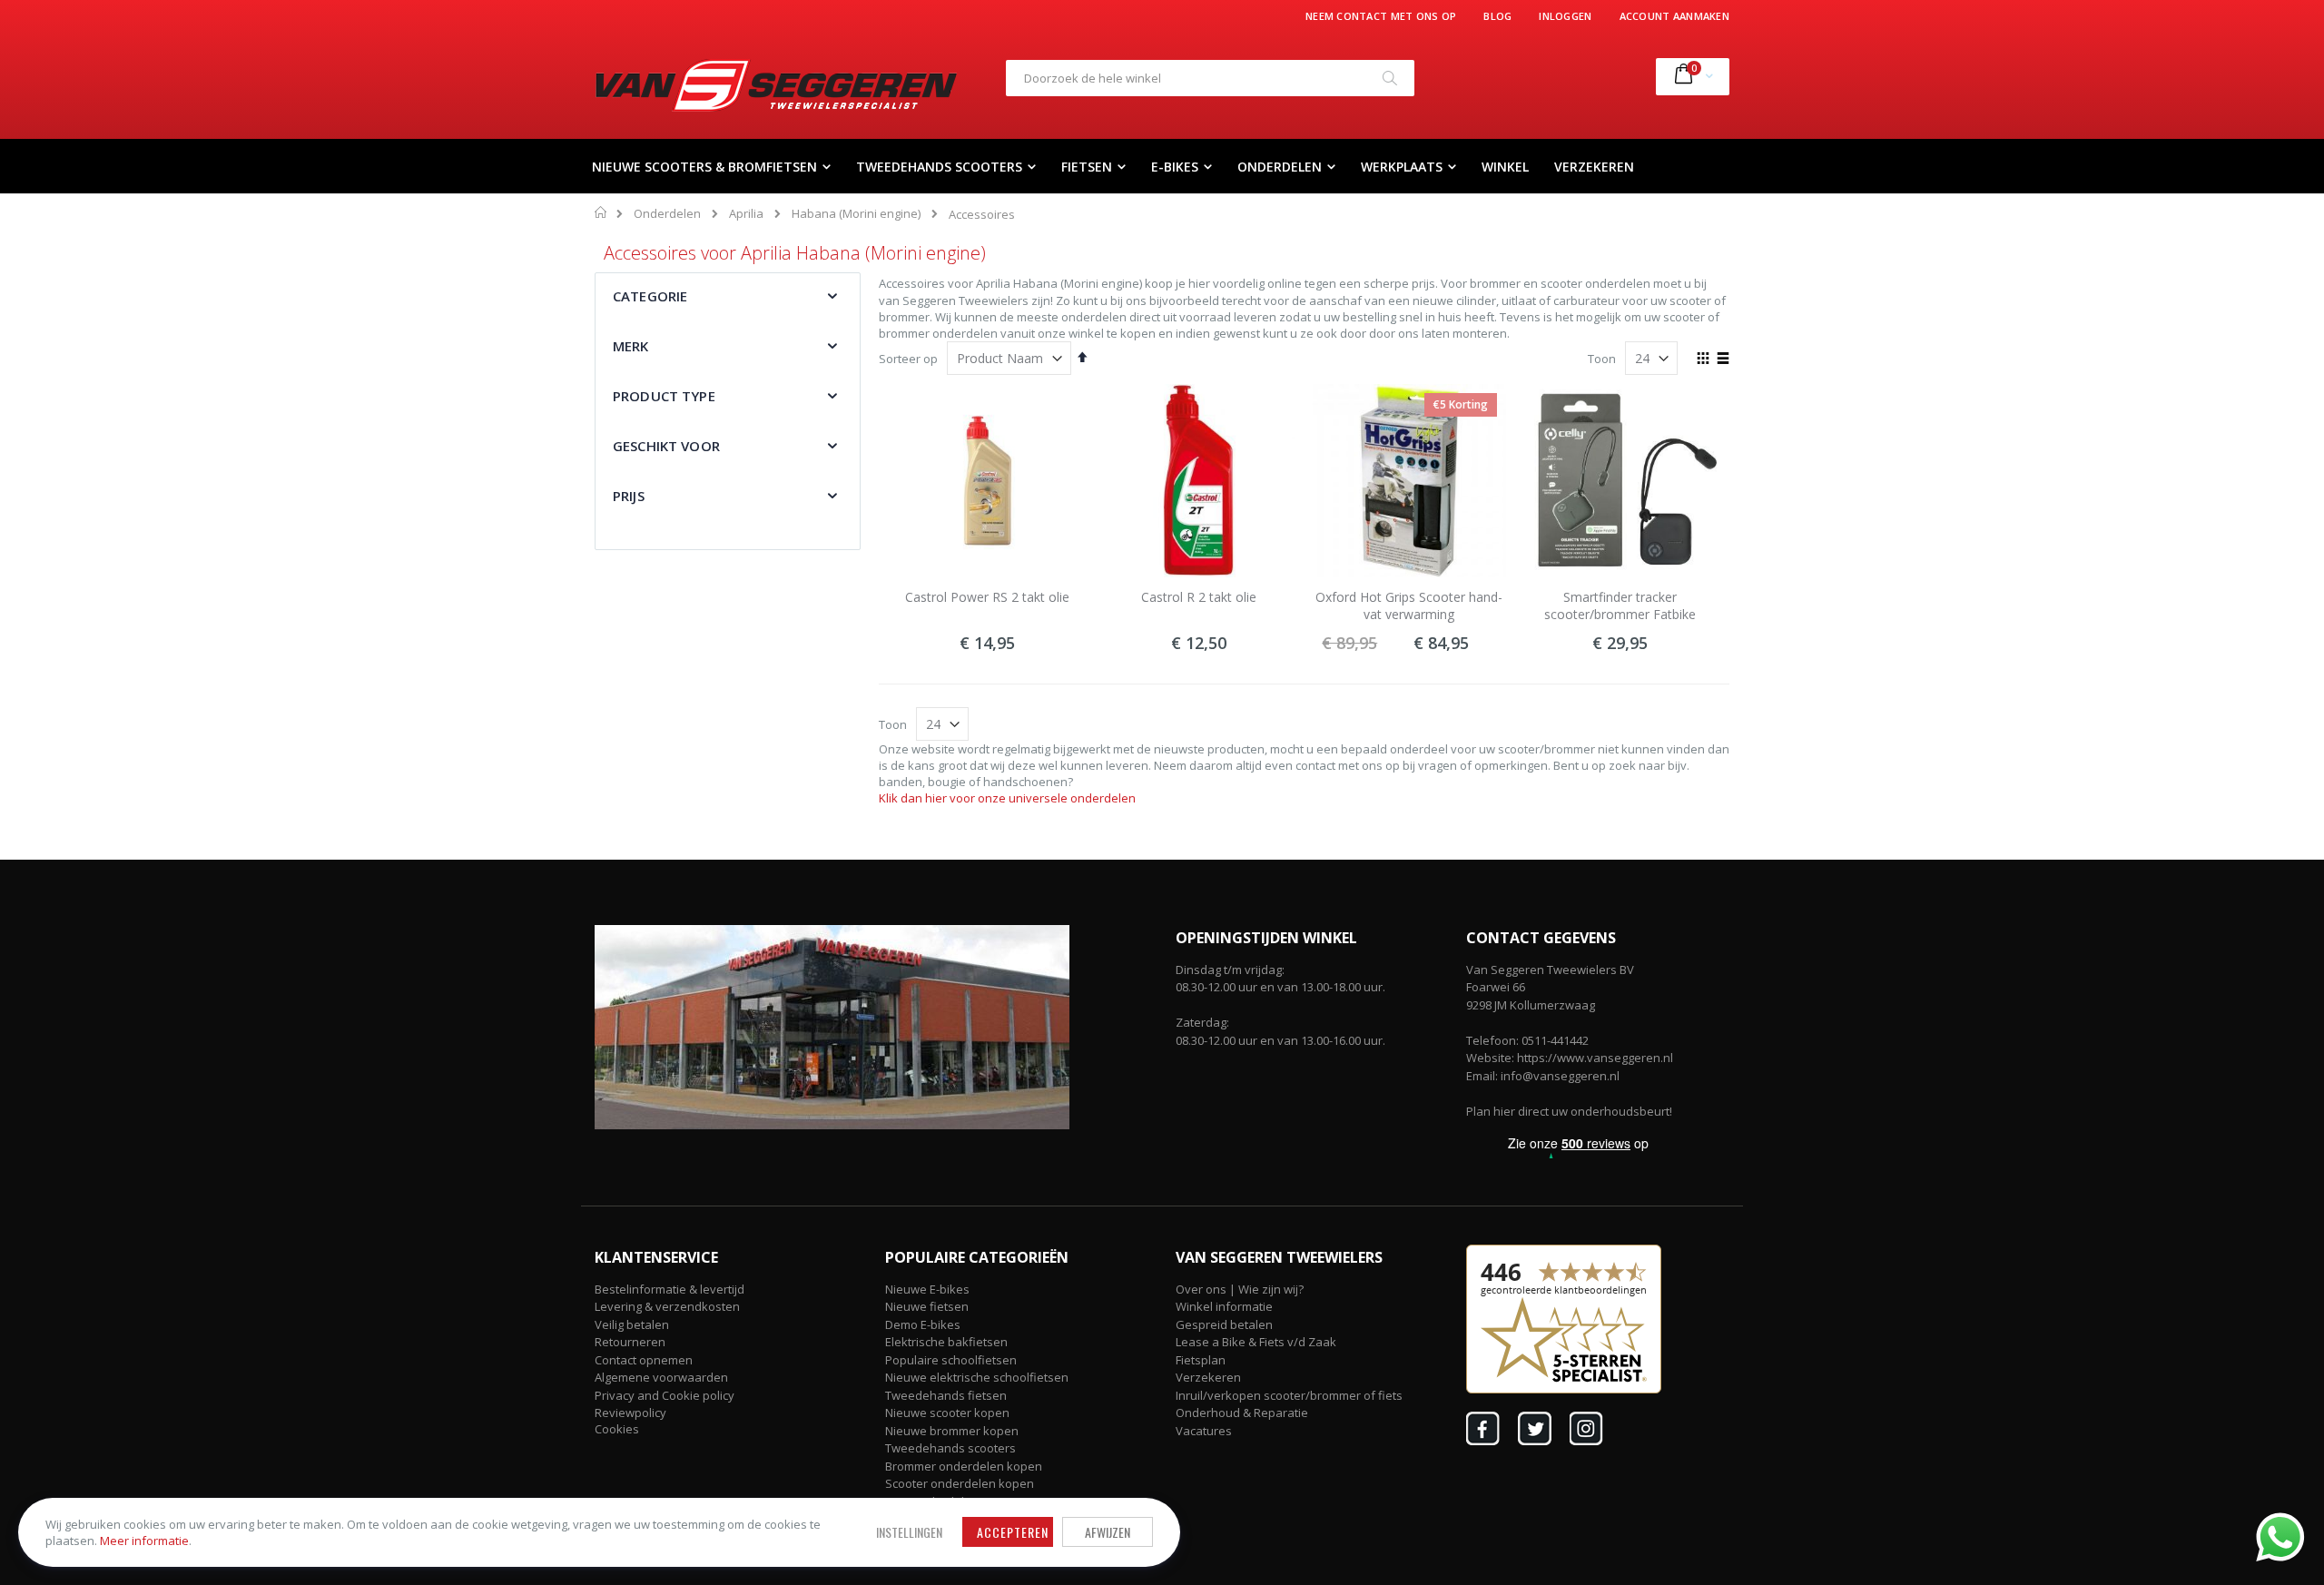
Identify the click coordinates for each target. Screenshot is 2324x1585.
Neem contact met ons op (1381, 16)
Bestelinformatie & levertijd (670, 1289)
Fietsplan (1201, 1360)
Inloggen (1565, 16)
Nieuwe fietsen (927, 1306)
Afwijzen (1108, 1532)
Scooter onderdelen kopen (960, 1483)
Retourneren (630, 1342)
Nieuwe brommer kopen (952, 1431)
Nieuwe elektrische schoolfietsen (977, 1377)
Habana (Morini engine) (856, 214)
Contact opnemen (644, 1360)
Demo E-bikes (923, 1324)
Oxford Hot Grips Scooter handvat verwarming (1409, 606)
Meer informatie (144, 1541)
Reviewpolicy (630, 1413)
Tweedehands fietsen (946, 1395)
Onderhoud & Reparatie (1242, 1413)
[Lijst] (1723, 359)
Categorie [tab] (650, 296)
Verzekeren (1208, 1377)
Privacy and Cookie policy (665, 1395)
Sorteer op (908, 359)
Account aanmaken (1674, 16)
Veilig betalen (632, 1324)
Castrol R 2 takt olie (1199, 597)
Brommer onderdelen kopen (964, 1466)
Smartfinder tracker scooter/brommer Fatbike (1620, 606)
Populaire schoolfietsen (951, 1360)
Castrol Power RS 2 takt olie (987, 597)
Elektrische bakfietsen (946, 1342)
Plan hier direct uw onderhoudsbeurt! (1569, 1111)
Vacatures (1204, 1431)
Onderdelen (667, 214)
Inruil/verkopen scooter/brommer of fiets (1289, 1395)
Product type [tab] (664, 396)
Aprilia (746, 214)
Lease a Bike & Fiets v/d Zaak (1256, 1342)
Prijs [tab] (629, 496)
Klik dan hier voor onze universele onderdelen (1007, 798)
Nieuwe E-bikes (927, 1289)
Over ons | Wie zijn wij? (1240, 1289)
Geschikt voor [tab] (666, 446)
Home (601, 212)
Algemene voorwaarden (661, 1377)
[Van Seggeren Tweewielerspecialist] (776, 85)
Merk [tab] (631, 346)
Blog (1497, 16)
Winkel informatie (1224, 1306)
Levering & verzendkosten (667, 1306)
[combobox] (1210, 78)
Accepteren (1013, 1532)
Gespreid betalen (1224, 1324)
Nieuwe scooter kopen (947, 1413)
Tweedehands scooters (950, 1448)
